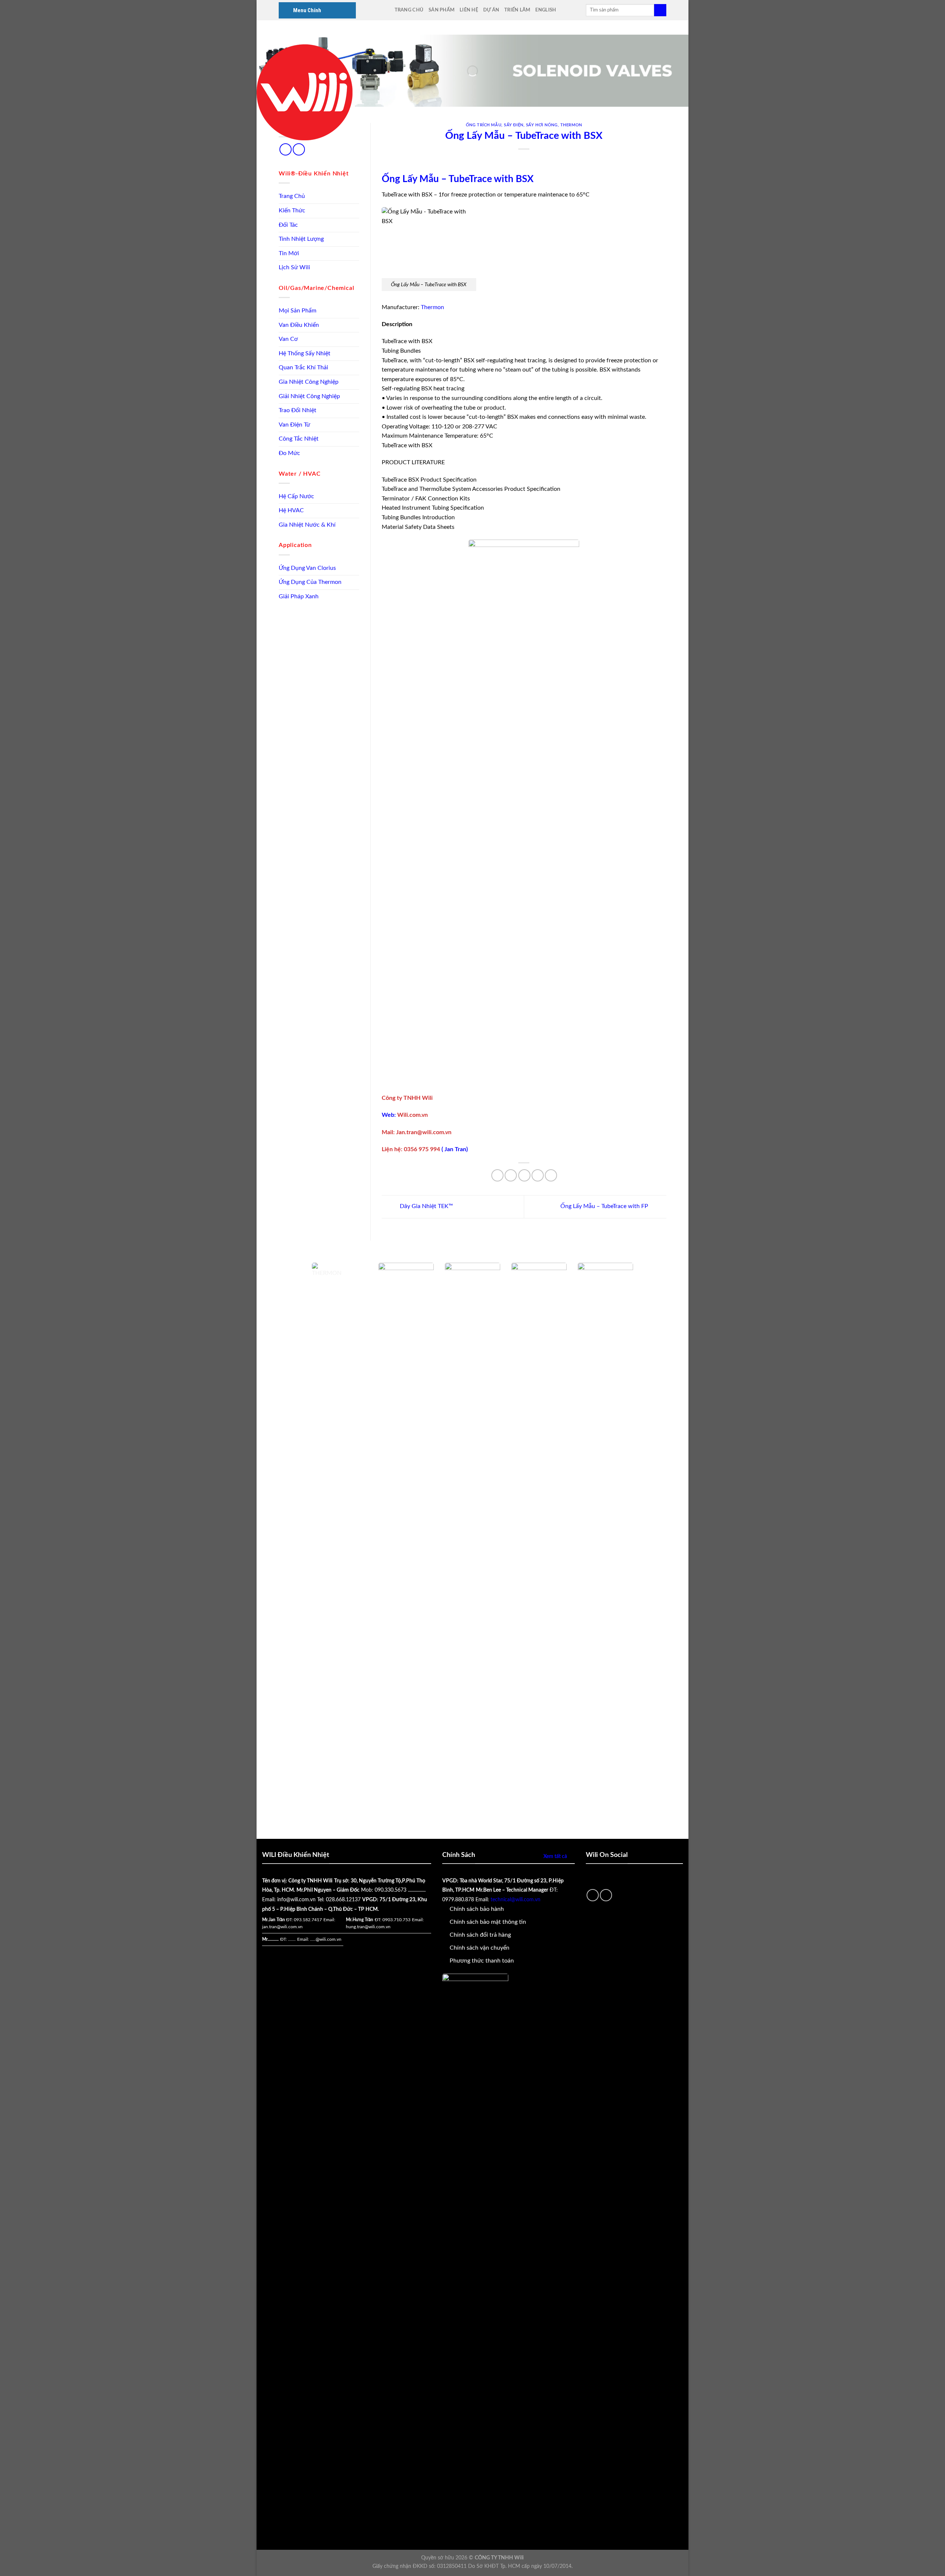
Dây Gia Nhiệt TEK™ (426, 1206)
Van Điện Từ (294, 425)
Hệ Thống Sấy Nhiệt (305, 353)
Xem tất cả (555, 1856)
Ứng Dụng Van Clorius (307, 568)
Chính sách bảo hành (477, 1909)
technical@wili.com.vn (516, 1900)
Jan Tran (455, 1149)
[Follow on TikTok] (286, 149)
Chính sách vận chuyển (480, 1948)
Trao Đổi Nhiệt (298, 410)
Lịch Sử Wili (294, 267)
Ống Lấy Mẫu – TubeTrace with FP (605, 1206)
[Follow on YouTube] (299, 149)
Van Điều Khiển (299, 325)
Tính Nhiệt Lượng (301, 239)
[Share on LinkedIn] (551, 1175)
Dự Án (491, 10)
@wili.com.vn (329, 1939)
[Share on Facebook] (497, 1175)
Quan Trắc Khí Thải (303, 367)
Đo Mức (289, 453)
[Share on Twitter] (511, 1175)
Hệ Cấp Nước (296, 496)
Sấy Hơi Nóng (542, 125)
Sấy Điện (513, 125)
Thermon (571, 125)
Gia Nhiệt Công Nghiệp (309, 382)
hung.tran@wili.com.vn (368, 1927)
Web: (389, 1115)
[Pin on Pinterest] (538, 1175)
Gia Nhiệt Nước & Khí (307, 525)
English (546, 10)
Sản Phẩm (441, 10)
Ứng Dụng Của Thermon (310, 582)
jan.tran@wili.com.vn (282, 1927)
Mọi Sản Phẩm (298, 311)
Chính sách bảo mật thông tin (488, 1922)
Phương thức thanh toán (482, 1961)
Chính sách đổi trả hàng (480, 1935)
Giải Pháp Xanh (299, 596)
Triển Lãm (517, 10)
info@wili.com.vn (296, 1900)
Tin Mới (289, 253)
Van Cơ (288, 339)
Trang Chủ (409, 10)
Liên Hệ (469, 10)
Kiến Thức (292, 211)
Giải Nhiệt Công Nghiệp (309, 396)
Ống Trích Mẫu (484, 125)
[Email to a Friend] (524, 1175)
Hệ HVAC (291, 510)
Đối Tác (288, 225)
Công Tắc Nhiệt (299, 439)
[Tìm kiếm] (660, 10)
